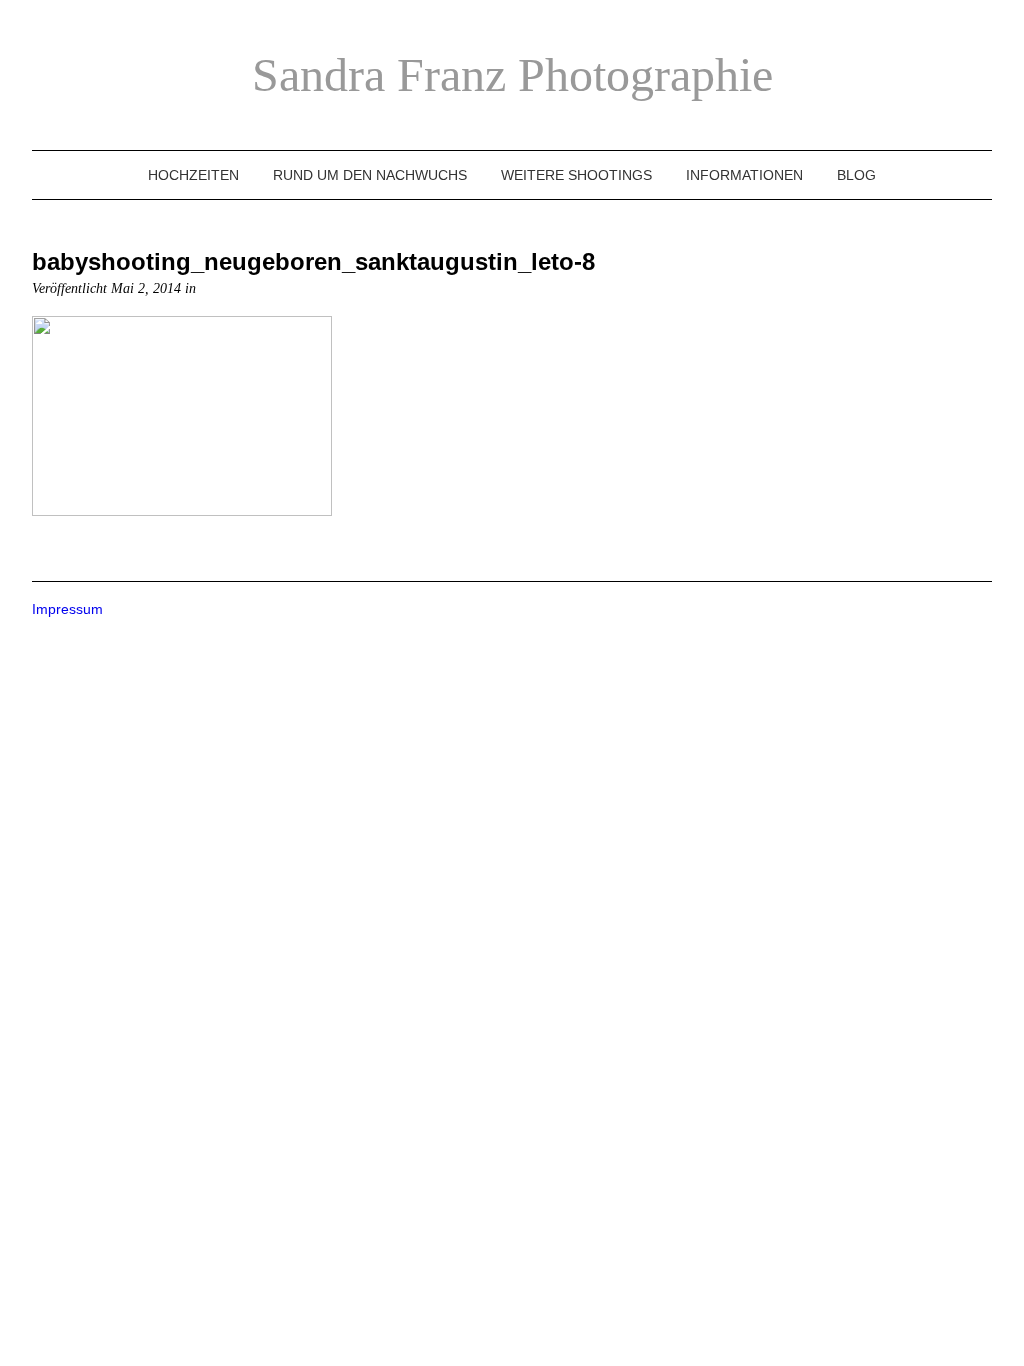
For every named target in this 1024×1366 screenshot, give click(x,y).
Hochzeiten (193, 175)
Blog (856, 175)
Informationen (744, 175)
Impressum (67, 609)
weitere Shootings (576, 175)
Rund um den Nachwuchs (370, 175)
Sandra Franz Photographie (512, 74)
